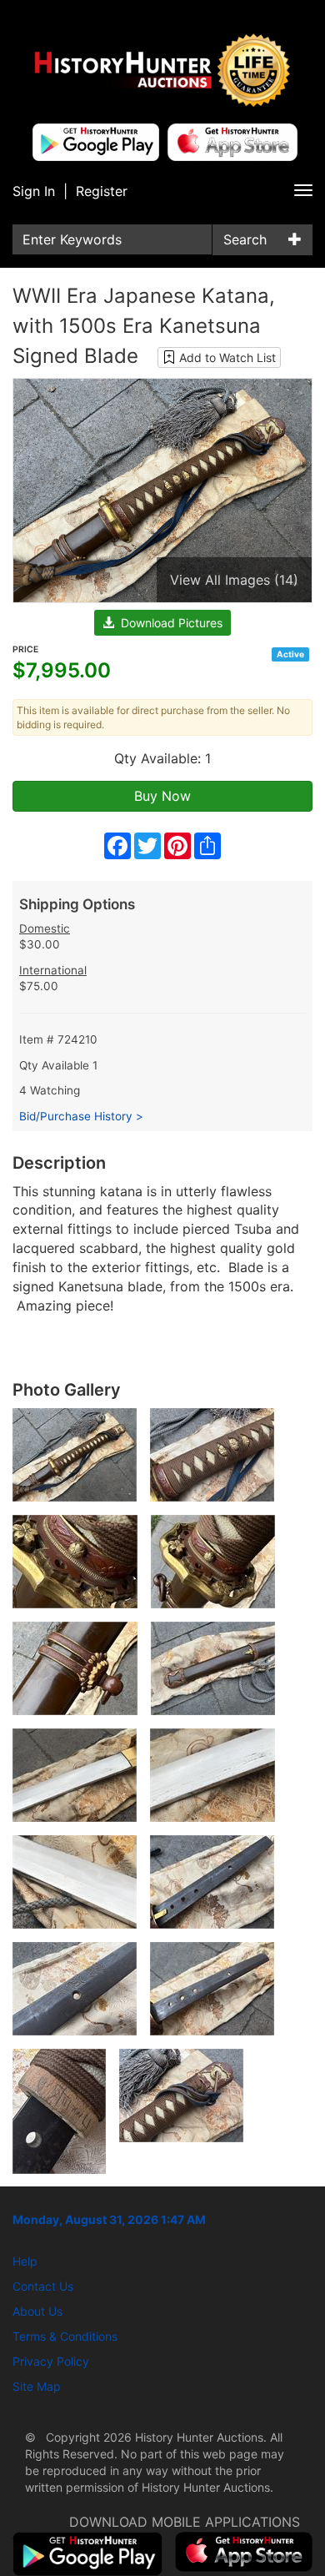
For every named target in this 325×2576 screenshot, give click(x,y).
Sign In (34, 191)
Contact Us (43, 2286)
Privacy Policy (51, 2361)
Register (102, 191)
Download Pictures (168, 623)
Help (25, 2261)
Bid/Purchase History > (81, 1116)
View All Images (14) (234, 580)
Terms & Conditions (65, 2336)
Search (245, 239)
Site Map (37, 2386)
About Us (37, 2311)
